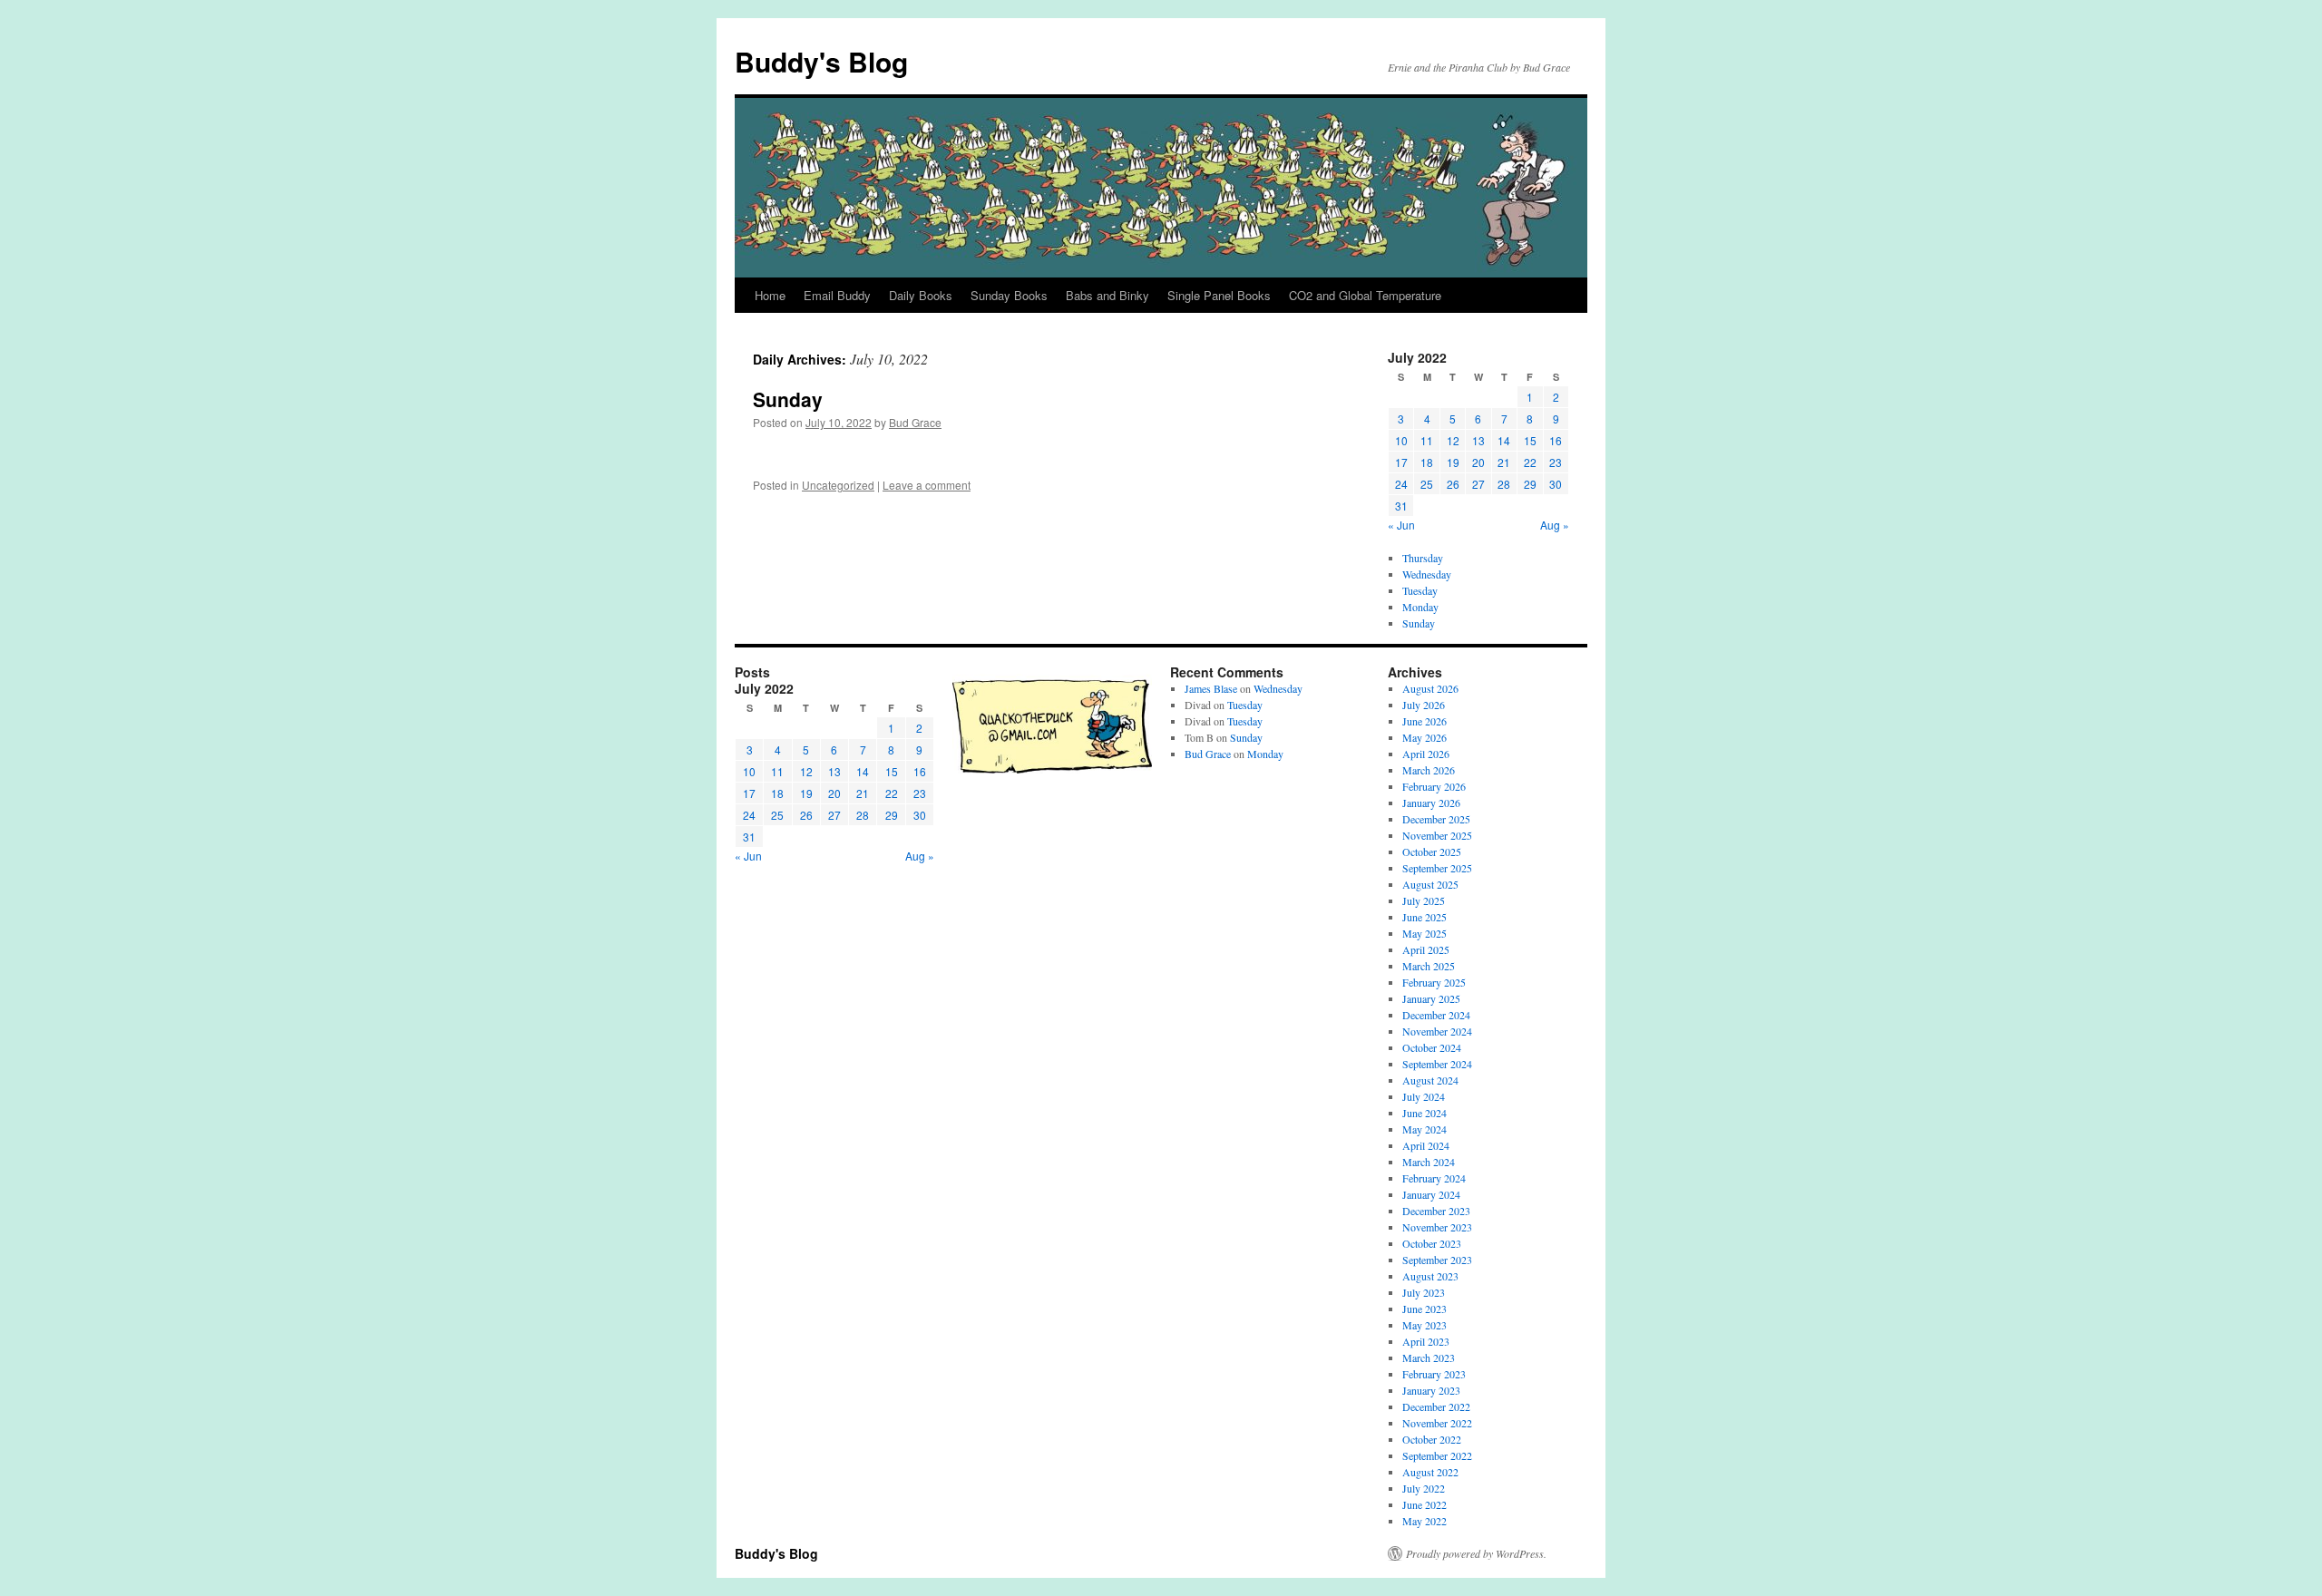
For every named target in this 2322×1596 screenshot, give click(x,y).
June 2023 (1424, 1309)
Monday (1420, 607)
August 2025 (1430, 884)
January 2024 (1431, 1194)
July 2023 (1424, 1292)
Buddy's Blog (821, 61)
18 (1427, 462)
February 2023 (1434, 1374)
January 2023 (1431, 1390)
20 (1478, 462)
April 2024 (1426, 1145)
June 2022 (1424, 1504)
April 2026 (1426, 754)
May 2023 (1424, 1325)
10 (1401, 440)
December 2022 (1436, 1406)
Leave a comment (927, 485)
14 (1504, 440)
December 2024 (1436, 1015)
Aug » (1555, 525)
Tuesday (1420, 590)
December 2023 (1436, 1211)
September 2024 (1437, 1064)
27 (1478, 484)
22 (1530, 462)
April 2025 (1426, 949)
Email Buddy (837, 295)
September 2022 (1437, 1455)
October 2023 (1432, 1243)
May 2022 (1424, 1521)
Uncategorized (838, 485)
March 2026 (1429, 770)
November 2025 (1437, 835)
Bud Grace (915, 422)
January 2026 (1431, 803)
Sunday (788, 399)
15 (1530, 440)
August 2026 (1430, 688)
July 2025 (1424, 900)
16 (1556, 440)
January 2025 (1431, 998)
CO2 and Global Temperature (1365, 295)
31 (1401, 506)
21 (1504, 462)
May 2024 (1424, 1129)
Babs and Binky (1107, 295)
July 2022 (1424, 1488)
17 (1401, 462)
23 (1556, 462)
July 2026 (1424, 705)
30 (1556, 484)
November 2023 (1437, 1227)
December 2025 (1436, 819)
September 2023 (1437, 1260)
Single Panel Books (1219, 295)
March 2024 (1429, 1162)
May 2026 (1424, 737)
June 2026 (1424, 721)
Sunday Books (1009, 295)
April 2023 (1426, 1341)
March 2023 (1429, 1358)
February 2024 (1434, 1178)
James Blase (1211, 688)
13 (1478, 440)
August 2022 (1430, 1472)
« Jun (1401, 525)
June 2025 (1424, 917)
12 (1453, 440)
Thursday (1423, 558)
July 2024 (1424, 1096)
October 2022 (1432, 1439)
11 (1427, 440)
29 (1530, 484)
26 (1453, 484)
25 (1427, 484)
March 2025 (1429, 966)
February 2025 (1434, 982)
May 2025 (1424, 933)
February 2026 (1434, 786)
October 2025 (1432, 852)
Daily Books (921, 295)
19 (1453, 462)
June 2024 (1424, 1113)
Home (770, 295)
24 (1401, 484)
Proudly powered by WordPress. (1476, 1553)
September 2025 (1437, 868)
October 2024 (1432, 1047)
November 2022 (1437, 1423)
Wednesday (1427, 574)
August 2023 (1430, 1276)
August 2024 (1430, 1080)
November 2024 (1437, 1031)
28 (1504, 484)
